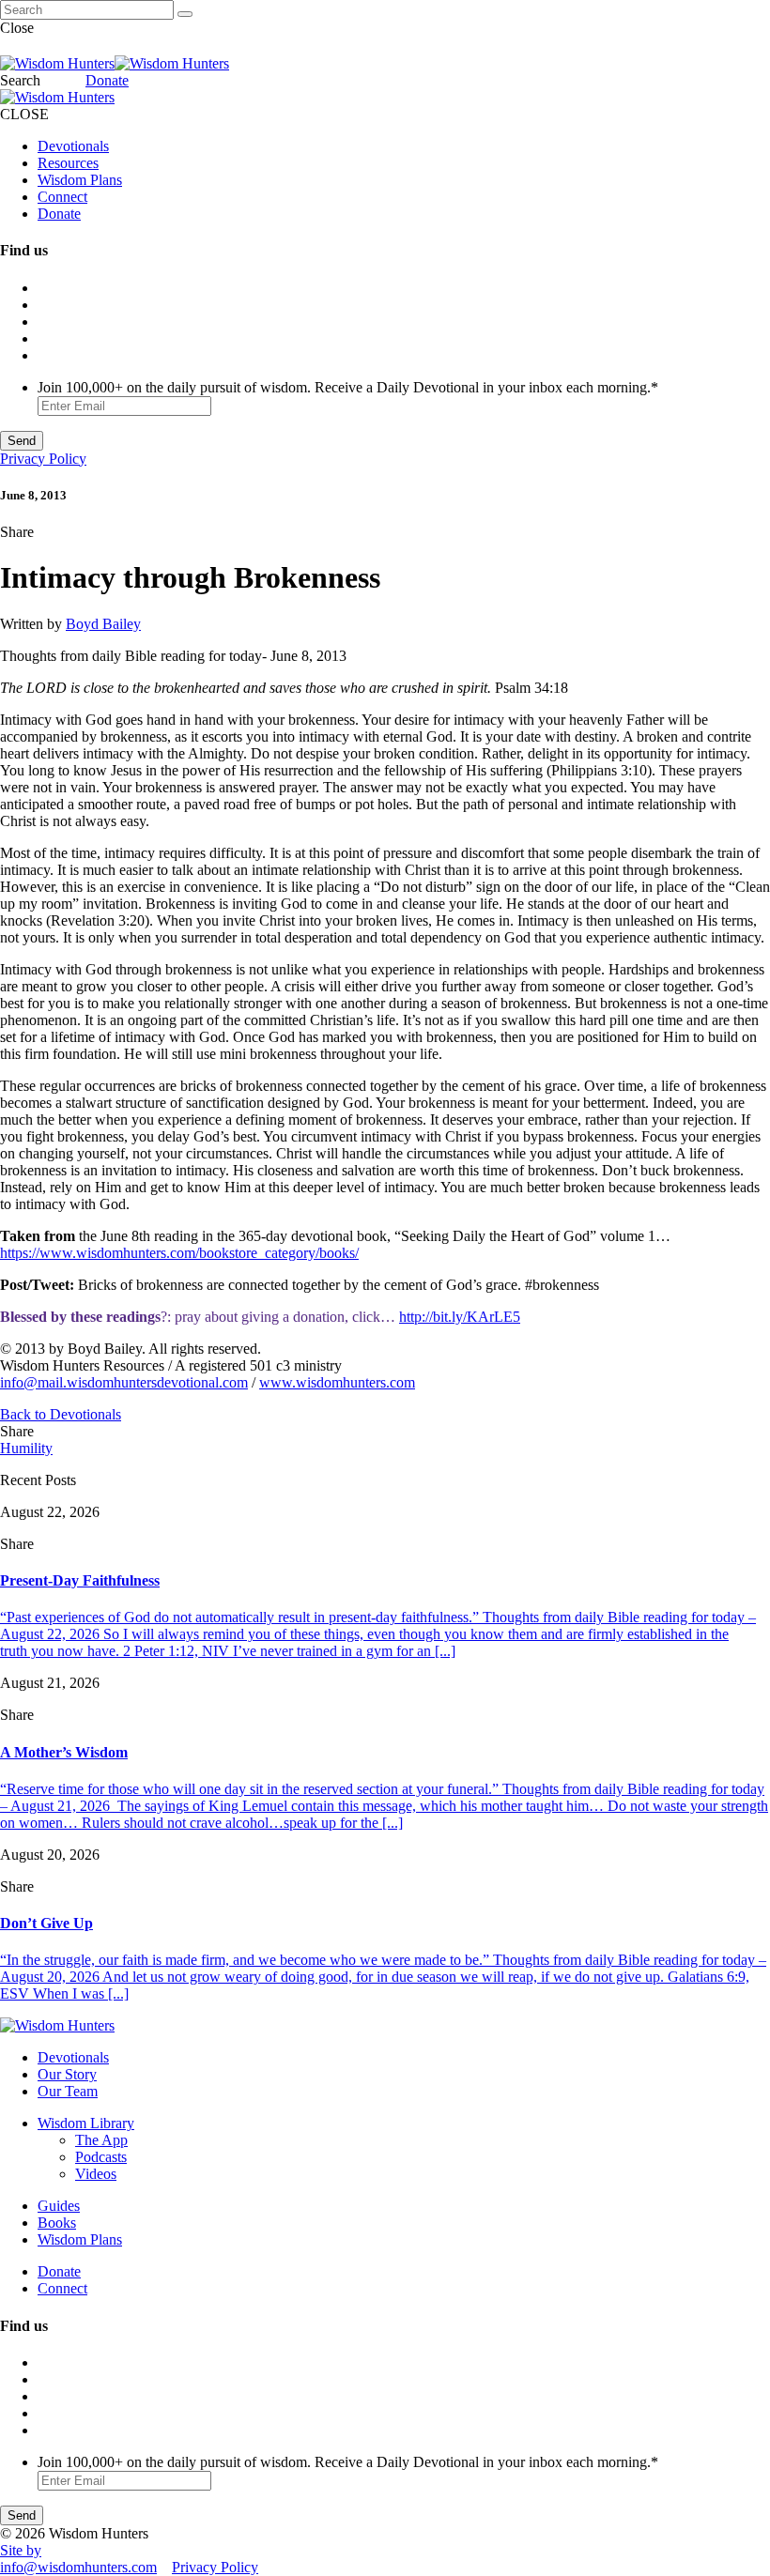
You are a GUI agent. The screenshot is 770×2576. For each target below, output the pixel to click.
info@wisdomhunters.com (78, 2567)
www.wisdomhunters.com (337, 1382)
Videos (96, 2174)
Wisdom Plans (80, 180)
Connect (62, 197)
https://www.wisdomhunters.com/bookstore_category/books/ (179, 1253)
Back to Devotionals (61, 1414)
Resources (68, 163)
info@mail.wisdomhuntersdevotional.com (124, 1382)
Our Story (67, 2074)
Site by (21, 2550)
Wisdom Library (86, 2123)
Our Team (68, 2091)
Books (57, 2223)
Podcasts (101, 2157)
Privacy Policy (43, 459)
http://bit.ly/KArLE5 (460, 1317)
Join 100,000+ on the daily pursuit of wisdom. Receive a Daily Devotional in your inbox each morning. (348, 387)
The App (101, 2140)
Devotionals (73, 146)
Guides (59, 2206)
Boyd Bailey (103, 624)
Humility (26, 1448)
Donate (107, 80)
